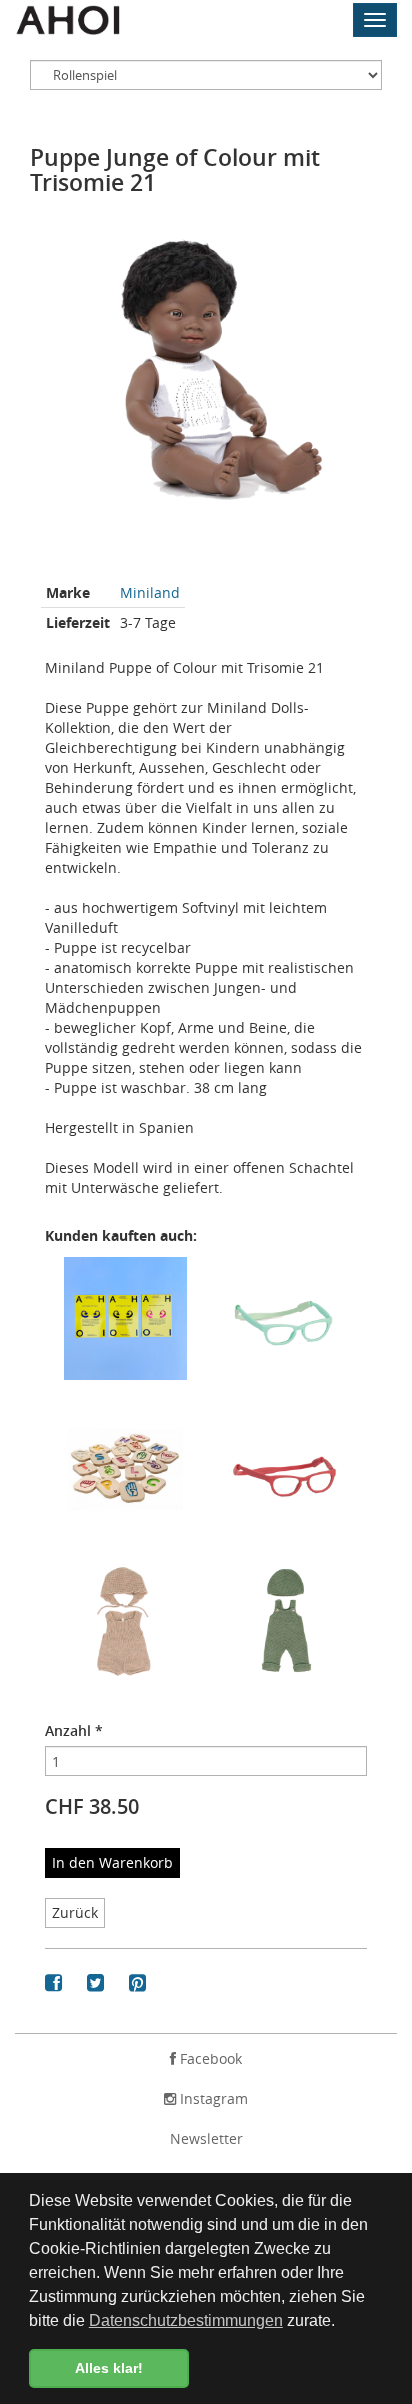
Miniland (150, 592)
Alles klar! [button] (109, 2368)
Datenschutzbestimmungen (186, 2320)
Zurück (75, 1912)
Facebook (209, 2058)
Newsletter (206, 2138)
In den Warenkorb (112, 1862)
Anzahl (74, 1730)
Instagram (212, 2098)
